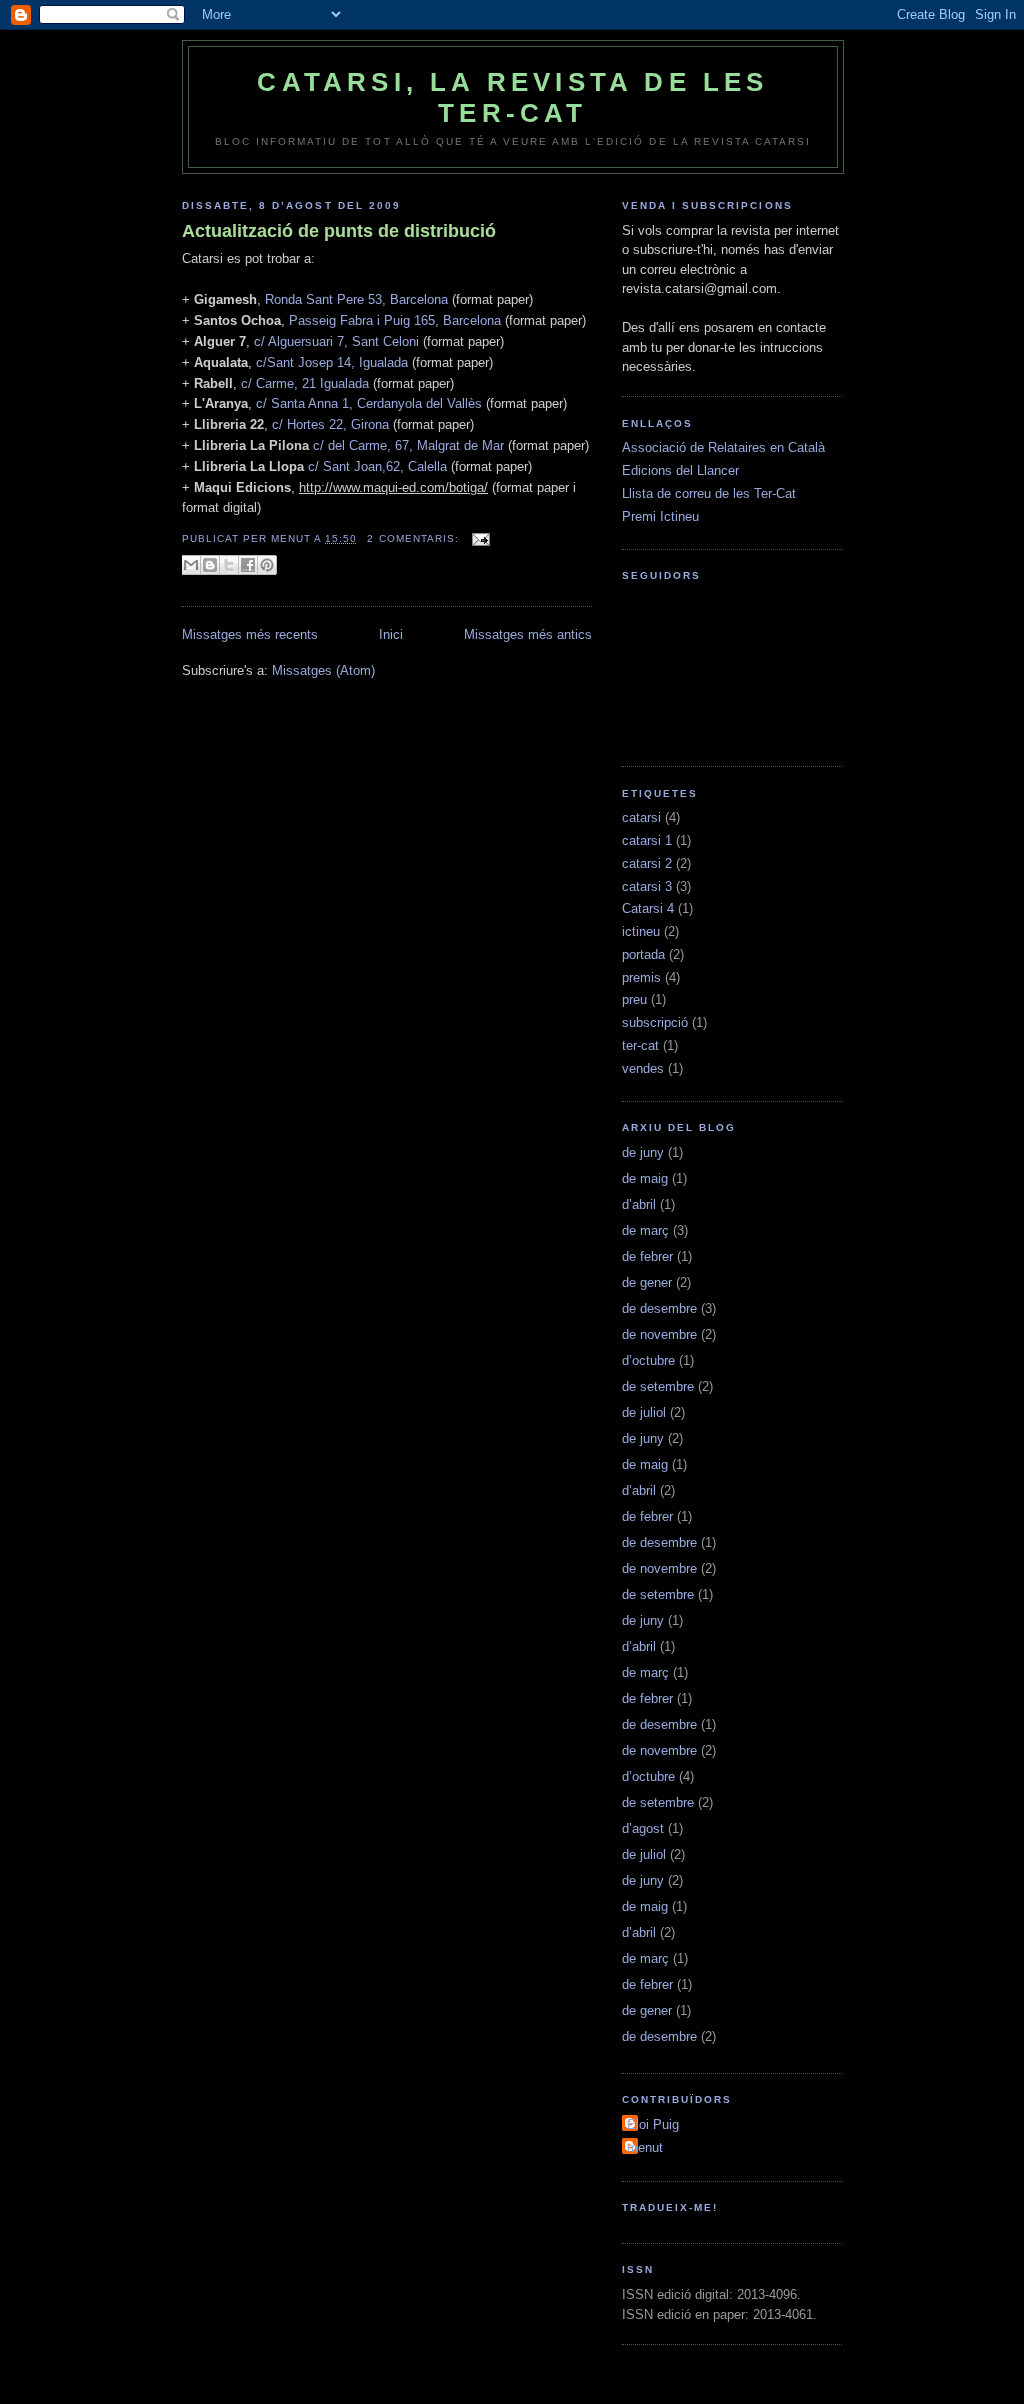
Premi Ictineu (660, 516)
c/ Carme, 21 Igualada (303, 383)
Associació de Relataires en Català (723, 447)
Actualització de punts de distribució (339, 231)
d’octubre (648, 1360)
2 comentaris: (414, 538)
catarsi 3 (647, 886)
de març (645, 1230)
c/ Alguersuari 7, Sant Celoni (336, 341)
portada (643, 954)
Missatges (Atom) (323, 670)
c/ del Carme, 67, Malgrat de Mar (408, 445)
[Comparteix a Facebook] (248, 565)
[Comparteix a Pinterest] (267, 565)
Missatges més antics (528, 634)
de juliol (644, 1412)
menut (645, 2147)
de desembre (659, 1308)
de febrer (647, 1256)
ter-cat (640, 1045)
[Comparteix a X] (229, 565)
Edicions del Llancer (680, 470)
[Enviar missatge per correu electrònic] (478, 538)
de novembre (659, 1334)
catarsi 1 (647, 840)
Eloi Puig (653, 2124)
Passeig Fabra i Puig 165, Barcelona (395, 320)
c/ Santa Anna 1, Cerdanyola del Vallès (367, 403)
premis (641, 977)
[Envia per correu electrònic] (191, 565)
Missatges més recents (250, 634)
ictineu (641, 931)
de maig (645, 1178)
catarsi (641, 817)
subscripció (655, 1022)
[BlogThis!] (210, 565)
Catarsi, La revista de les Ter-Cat (512, 97)
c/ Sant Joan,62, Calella (377, 466)
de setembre (658, 1386)
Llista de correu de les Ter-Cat (709, 493)
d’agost (643, 1828)
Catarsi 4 (648, 908)
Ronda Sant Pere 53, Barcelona (356, 299)
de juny (643, 1152)
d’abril (639, 1204)
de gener (647, 1282)
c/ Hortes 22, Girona (330, 424)
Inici (391, 634)
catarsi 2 (647, 863)
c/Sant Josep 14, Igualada (332, 362)
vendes (643, 1068)
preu (634, 999)
